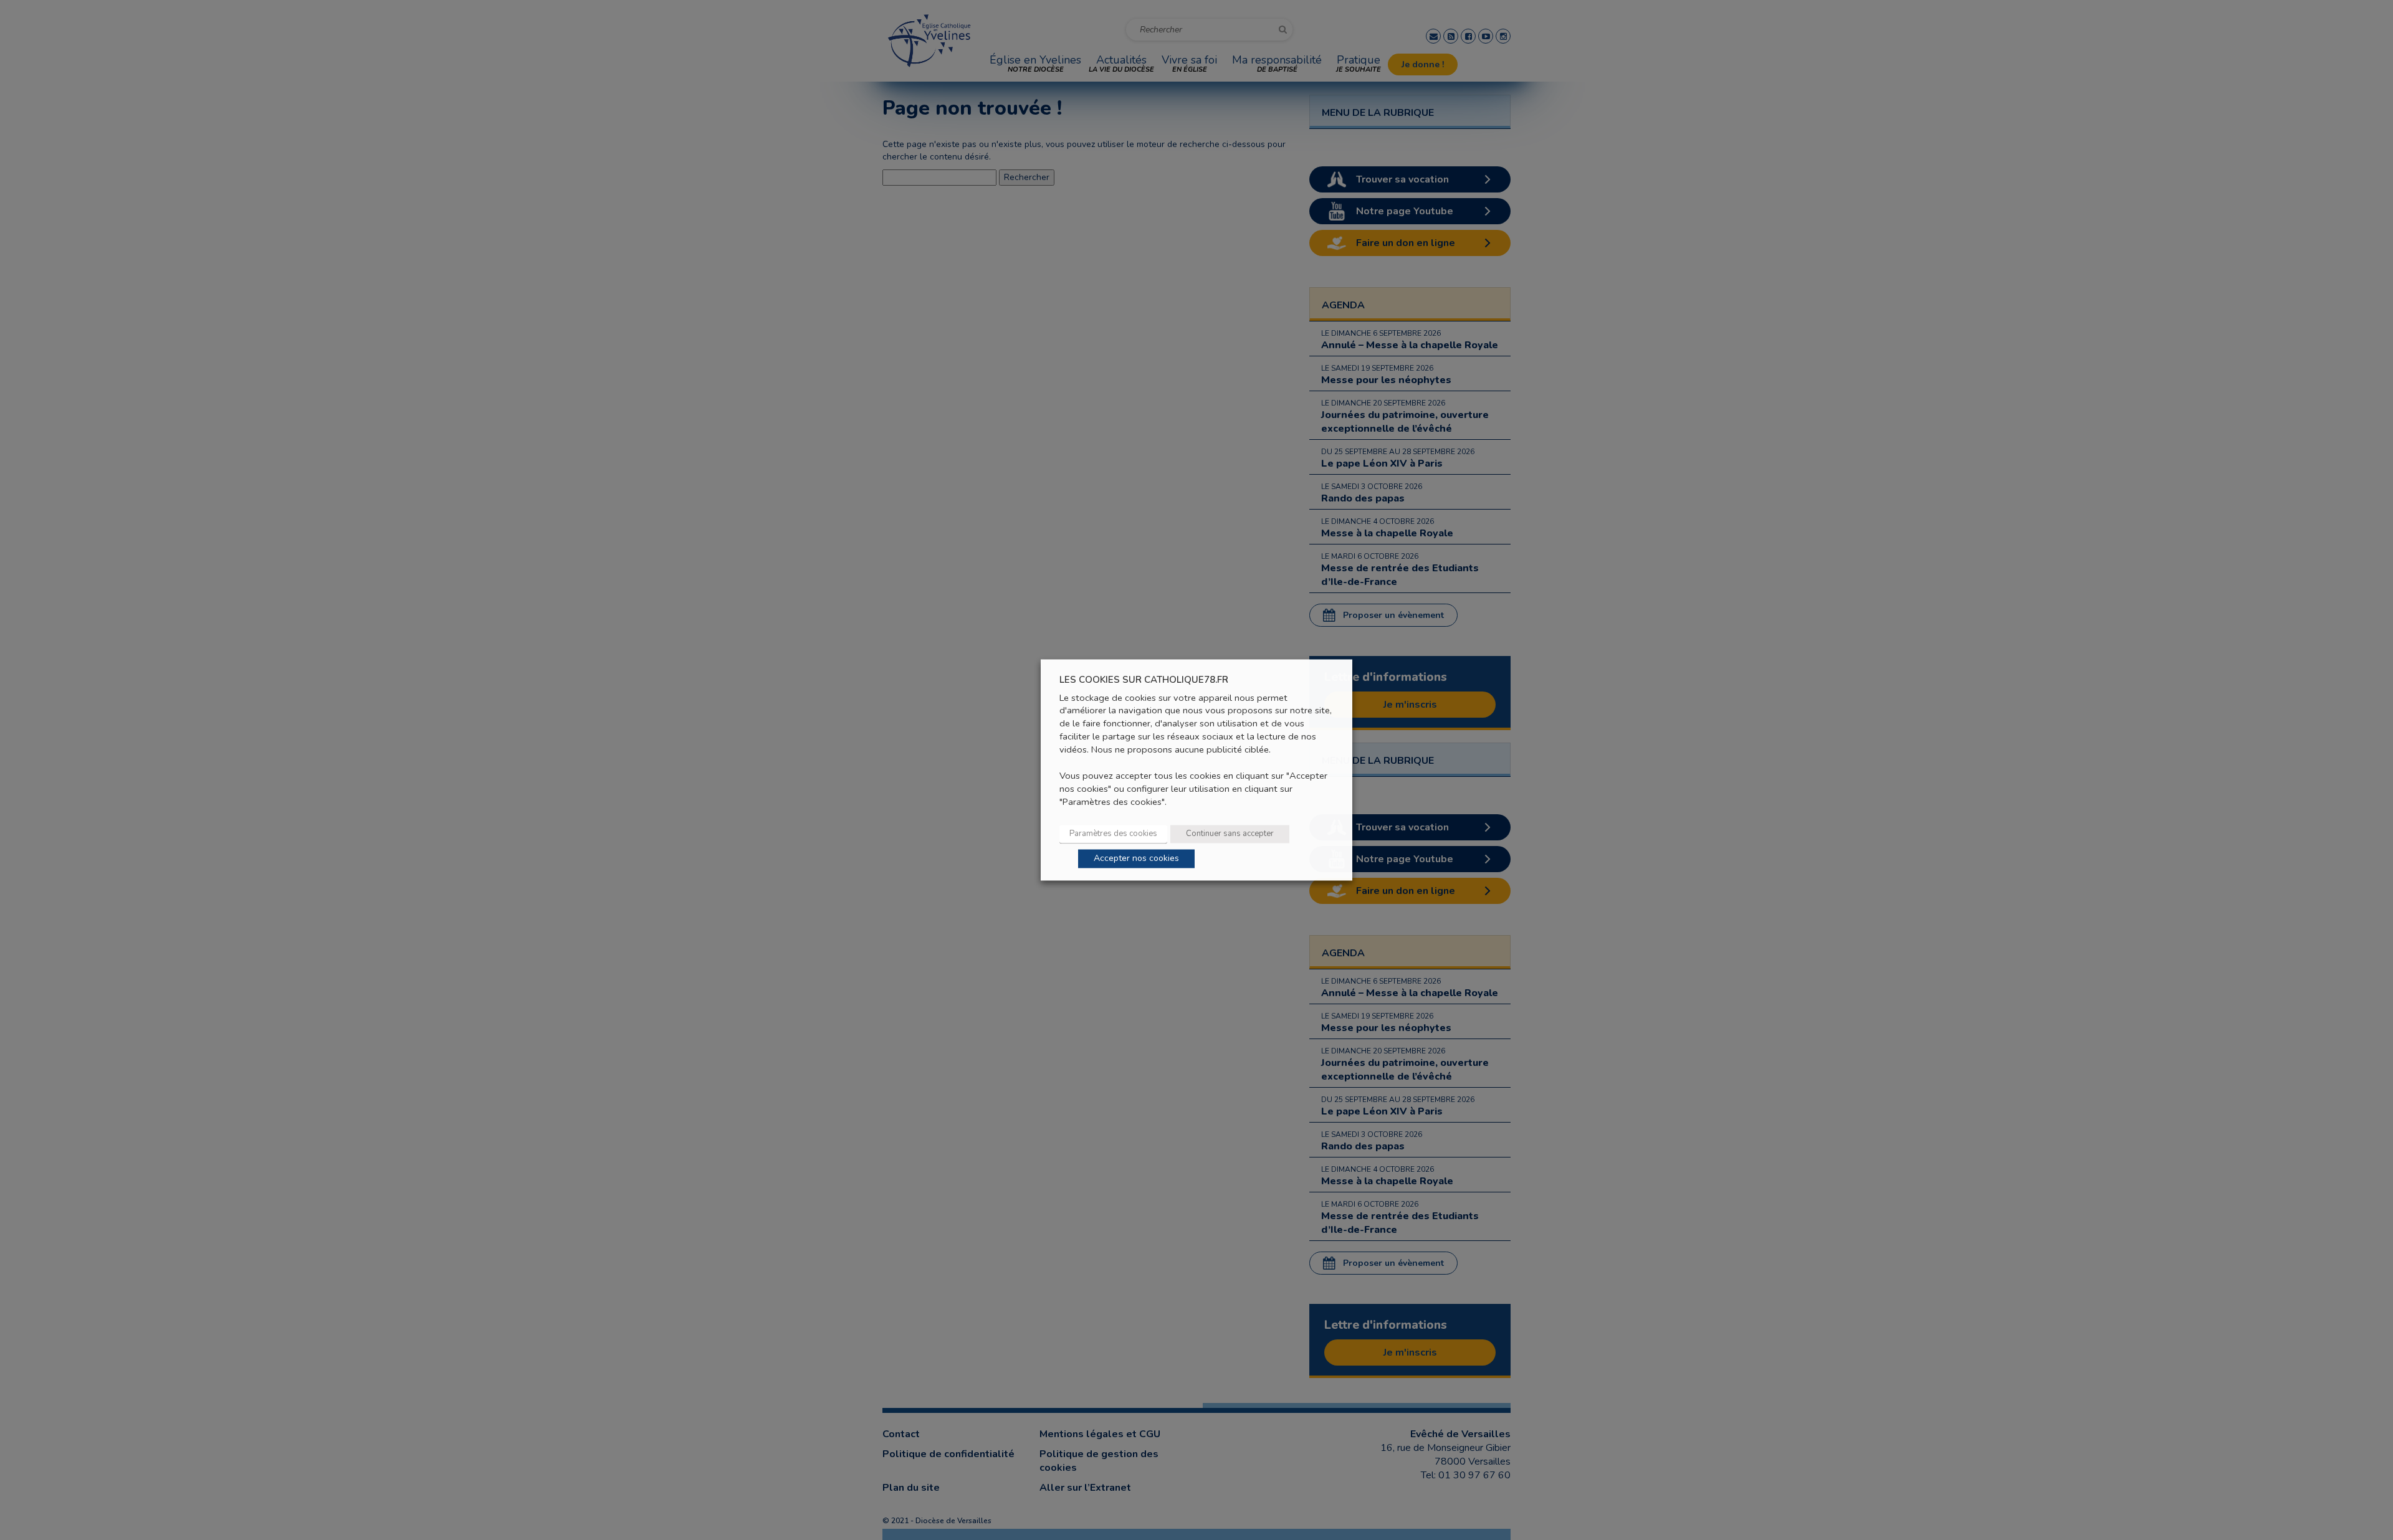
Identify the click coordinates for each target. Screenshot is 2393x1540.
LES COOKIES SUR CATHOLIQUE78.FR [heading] (1144, 680)
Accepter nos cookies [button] (1136, 859)
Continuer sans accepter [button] (1230, 834)
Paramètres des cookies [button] (1113, 834)
